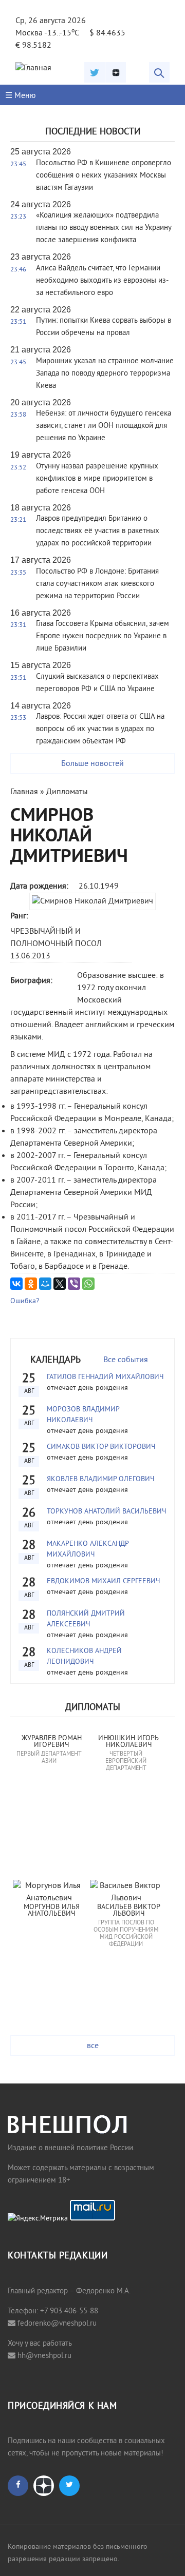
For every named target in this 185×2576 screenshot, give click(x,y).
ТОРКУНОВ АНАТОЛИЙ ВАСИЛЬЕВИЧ (106, 1512)
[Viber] (74, 1284)
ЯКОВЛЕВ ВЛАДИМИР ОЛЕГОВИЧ (100, 1479)
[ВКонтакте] (16, 1284)
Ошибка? (25, 1301)
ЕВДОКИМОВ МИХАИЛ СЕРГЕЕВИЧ (103, 1581)
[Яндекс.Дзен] (116, 72)
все (93, 2046)
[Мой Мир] (45, 1284)
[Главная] (33, 68)
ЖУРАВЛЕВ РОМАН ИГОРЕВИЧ (53, 1742)
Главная (24, 792)
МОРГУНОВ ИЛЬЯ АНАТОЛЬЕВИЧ (53, 1911)
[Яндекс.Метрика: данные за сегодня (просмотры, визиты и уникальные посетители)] (38, 2219)
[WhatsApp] (88, 1284)
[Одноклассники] (31, 1284)
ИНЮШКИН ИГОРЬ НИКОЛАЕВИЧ (129, 1742)
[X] (60, 1284)
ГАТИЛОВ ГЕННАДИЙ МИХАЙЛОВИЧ (105, 1377)
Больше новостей (92, 764)
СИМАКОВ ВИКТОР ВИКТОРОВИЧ (101, 1447)
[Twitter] (95, 72)
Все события (126, 1360)
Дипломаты (67, 792)
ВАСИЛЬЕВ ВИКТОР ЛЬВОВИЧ (130, 1911)
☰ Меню (21, 96)
